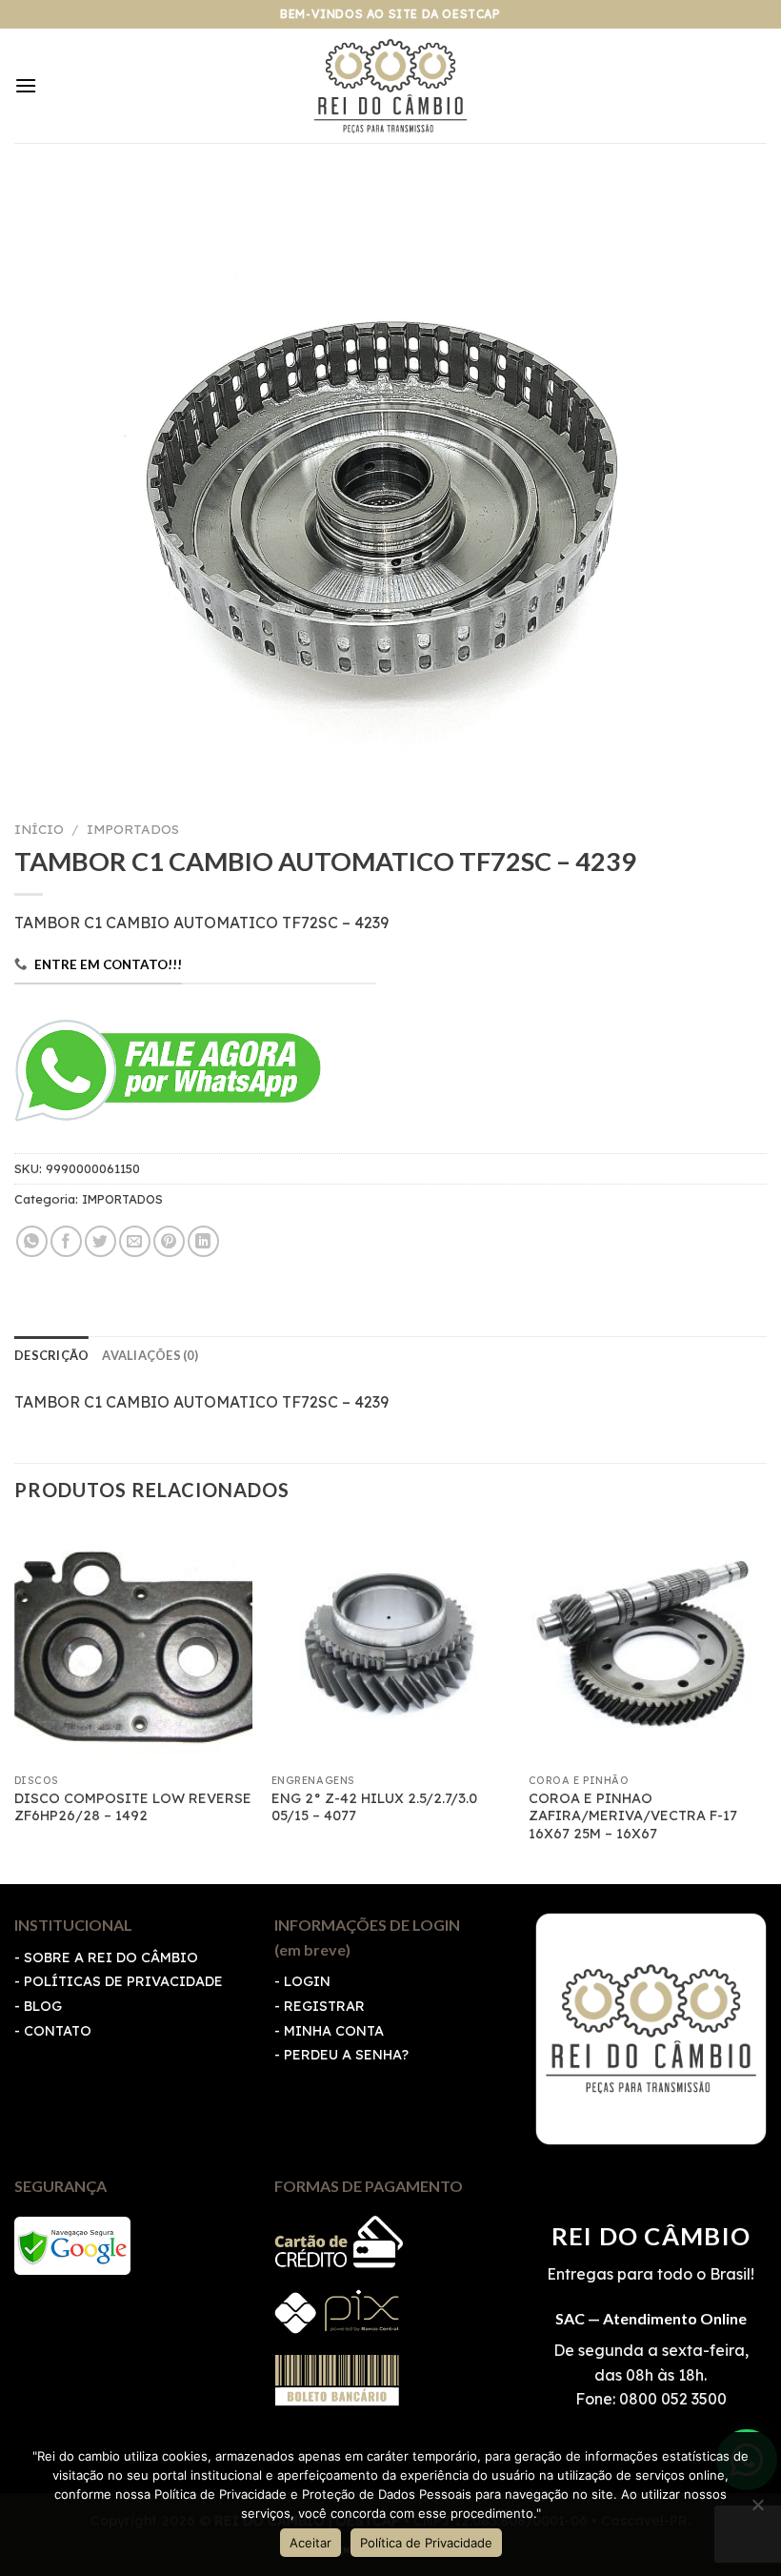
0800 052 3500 (671, 2399)
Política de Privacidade (426, 2543)
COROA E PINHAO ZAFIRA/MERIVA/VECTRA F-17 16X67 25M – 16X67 (633, 1816)
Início (39, 829)
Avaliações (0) (150, 1355)
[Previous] (15, 1703)
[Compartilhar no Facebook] (66, 1241)
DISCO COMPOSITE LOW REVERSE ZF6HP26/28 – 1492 (133, 1807)
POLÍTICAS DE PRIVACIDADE (123, 1981)
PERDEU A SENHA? (346, 2055)
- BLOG (38, 2006)
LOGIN (307, 1981)
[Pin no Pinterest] (169, 1241)
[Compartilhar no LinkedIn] (203, 1241)
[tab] (51, 1355)
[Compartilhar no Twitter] (100, 1241)
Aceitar (310, 2543)
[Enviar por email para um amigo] (135, 1241)
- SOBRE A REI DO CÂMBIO (106, 1957)
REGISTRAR (324, 2006)
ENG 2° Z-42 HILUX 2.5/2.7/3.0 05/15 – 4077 (374, 1807)
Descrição (51, 1355)
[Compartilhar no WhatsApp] (32, 1241)
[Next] (766, 1703)
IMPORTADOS (133, 829)
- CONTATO (53, 2031)
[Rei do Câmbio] (391, 86)
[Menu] (26, 85)
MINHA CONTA (334, 2031)
